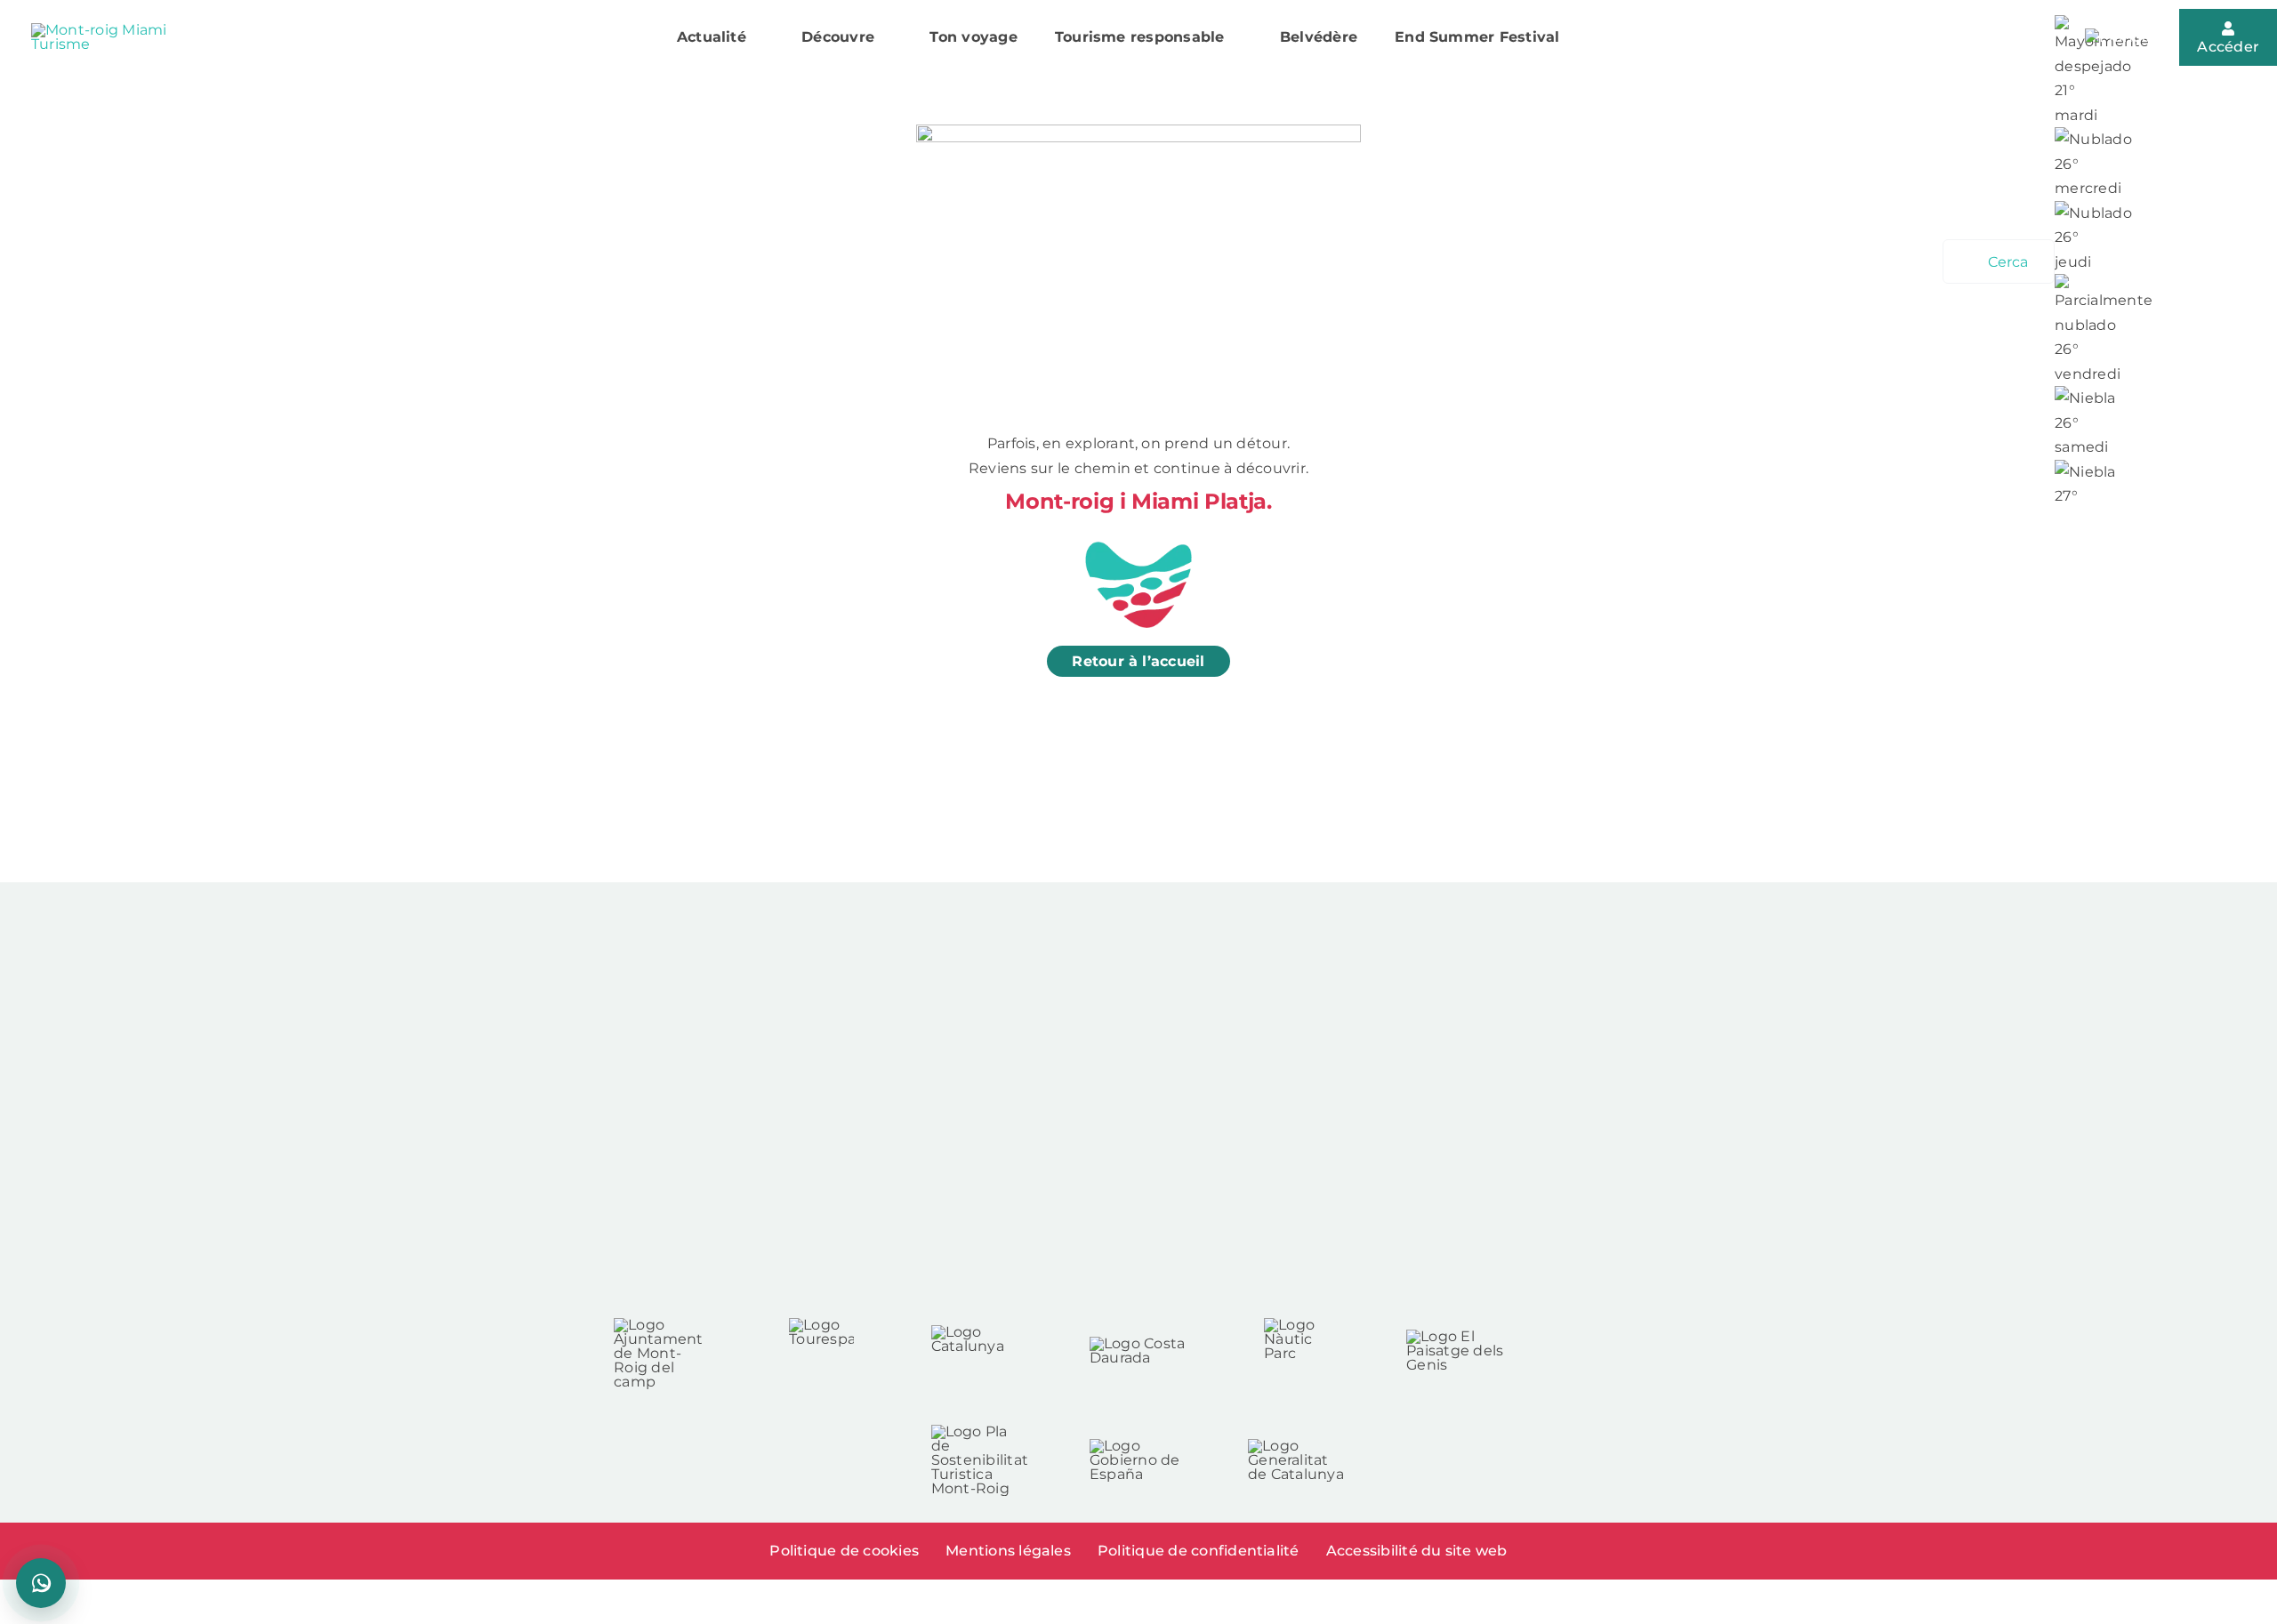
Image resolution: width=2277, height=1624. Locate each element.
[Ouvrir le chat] (41, 1583)
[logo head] (107, 30)
